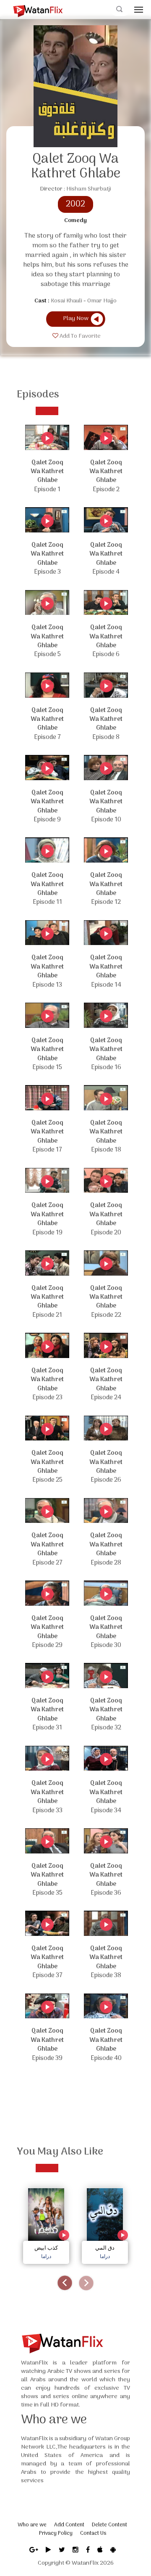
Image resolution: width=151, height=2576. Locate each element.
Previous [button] (65, 2283)
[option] (46, 2224)
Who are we (32, 2525)
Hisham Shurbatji (89, 189)
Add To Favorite (79, 336)
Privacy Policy (56, 2533)
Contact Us (93, 2533)
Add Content (69, 2525)
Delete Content (109, 2525)
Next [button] (86, 2283)
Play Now (76, 319)
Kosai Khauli (66, 301)
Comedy (75, 221)
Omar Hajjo (102, 301)
